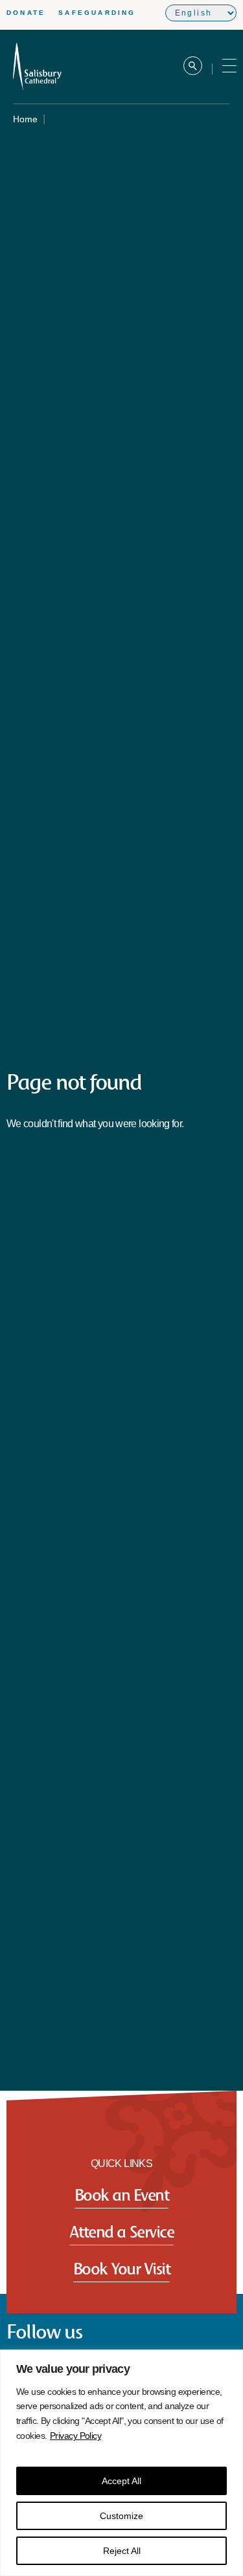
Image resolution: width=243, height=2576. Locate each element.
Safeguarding (97, 13)
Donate (26, 13)
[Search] (193, 67)
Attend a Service (121, 2231)
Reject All (122, 2551)
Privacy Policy (75, 2436)
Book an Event (122, 2195)
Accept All (121, 2481)
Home (25, 119)
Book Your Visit (122, 2268)
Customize (121, 2516)
